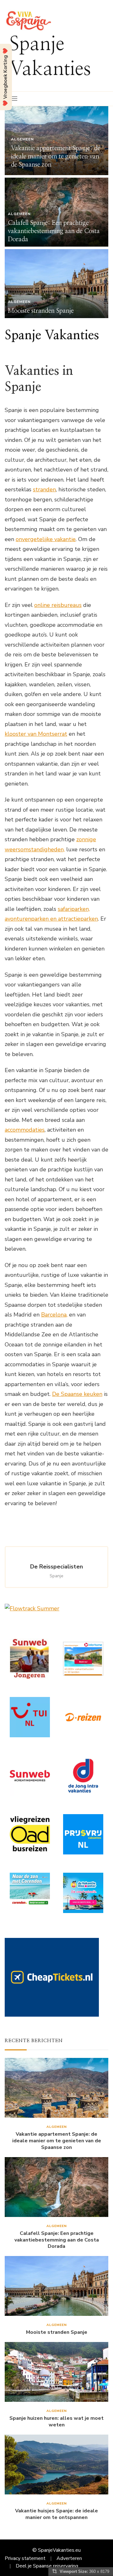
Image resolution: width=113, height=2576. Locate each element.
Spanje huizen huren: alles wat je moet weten (56, 2422)
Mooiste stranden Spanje (41, 311)
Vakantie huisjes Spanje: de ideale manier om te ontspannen (56, 2514)
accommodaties (25, 1130)
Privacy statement (25, 2558)
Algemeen (22, 139)
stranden (44, 489)
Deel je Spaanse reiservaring (47, 2566)
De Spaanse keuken (77, 1394)
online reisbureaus (58, 605)
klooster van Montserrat (36, 734)
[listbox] (56, 212)
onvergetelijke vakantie (46, 539)
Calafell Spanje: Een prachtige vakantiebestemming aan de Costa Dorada (54, 231)
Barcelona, (54, 1315)
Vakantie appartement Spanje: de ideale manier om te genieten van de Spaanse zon (56, 157)
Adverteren (69, 2558)
